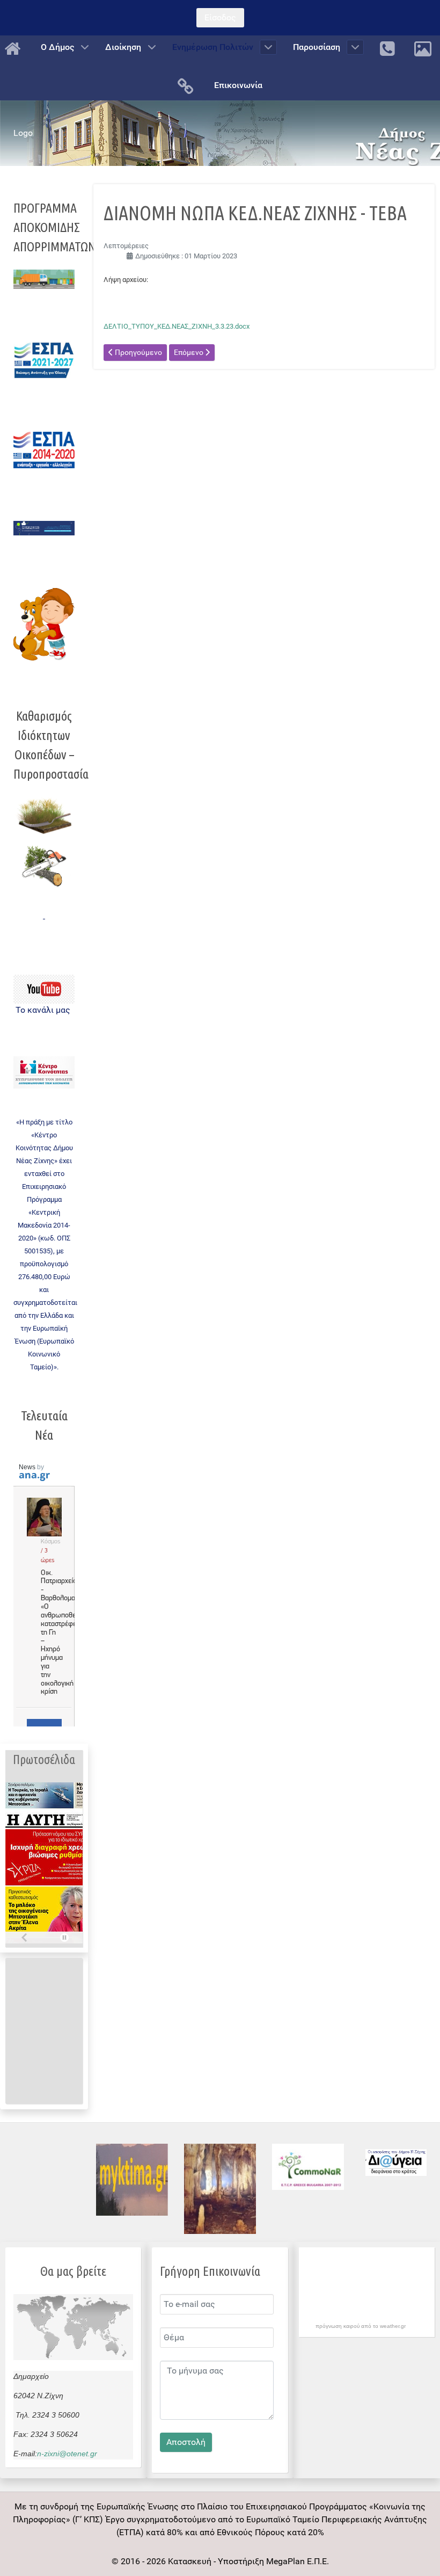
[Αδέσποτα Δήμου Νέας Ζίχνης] (44, 624)
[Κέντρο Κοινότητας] (44, 1073)
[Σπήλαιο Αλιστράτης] (220, 2189)
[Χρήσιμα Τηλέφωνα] (389, 49)
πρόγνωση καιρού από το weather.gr (361, 2326)
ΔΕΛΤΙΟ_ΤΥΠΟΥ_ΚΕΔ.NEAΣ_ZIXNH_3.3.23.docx (177, 326)
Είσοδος (220, 17)
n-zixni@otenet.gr (67, 2454)
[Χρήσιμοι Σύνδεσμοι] (188, 86)
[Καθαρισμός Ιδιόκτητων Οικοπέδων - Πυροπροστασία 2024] (44, 815)
